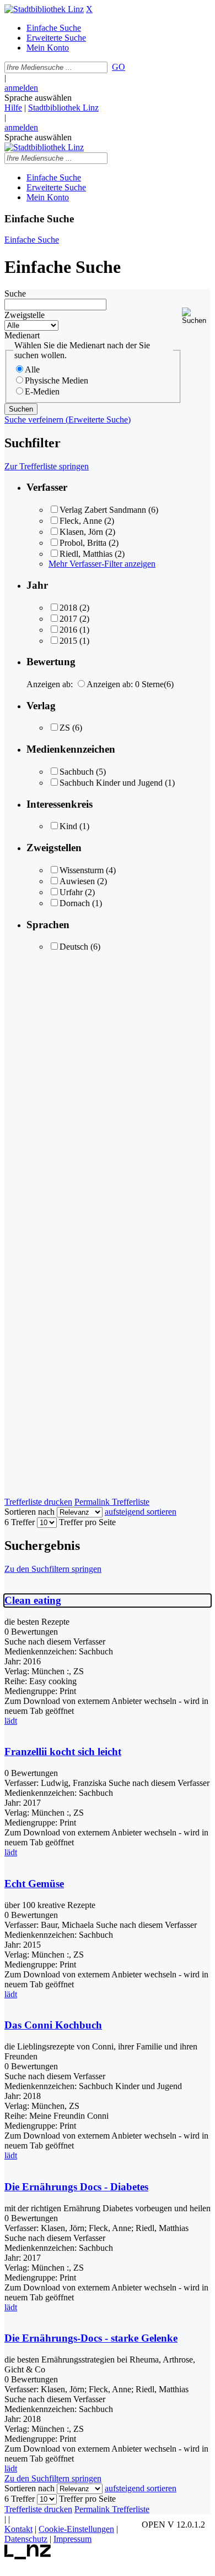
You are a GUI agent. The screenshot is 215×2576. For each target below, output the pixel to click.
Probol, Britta (83, 543)
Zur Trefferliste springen (47, 466)
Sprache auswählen (38, 98)
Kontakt (18, 2529)
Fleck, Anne (81, 521)
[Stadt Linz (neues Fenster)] (28, 2556)
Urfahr (71, 892)
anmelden (21, 88)
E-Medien (42, 391)
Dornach (75, 903)
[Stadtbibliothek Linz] (44, 9)
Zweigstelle (25, 315)
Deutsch (74, 947)
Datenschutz (26, 2539)
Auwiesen (77, 881)
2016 (68, 630)
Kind (68, 826)
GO (119, 67)
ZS (65, 728)
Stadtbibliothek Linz (63, 108)
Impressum (72, 2539)
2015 (68, 641)
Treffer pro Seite (87, 1522)
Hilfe (13, 108)
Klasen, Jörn (81, 532)
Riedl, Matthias (86, 554)
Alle (32, 369)
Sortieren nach (29, 1512)
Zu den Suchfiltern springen (53, 1569)
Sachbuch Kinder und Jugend (111, 783)
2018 (68, 608)
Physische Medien (57, 380)
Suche (15, 294)
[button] (196, 316)
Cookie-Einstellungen (76, 2529)
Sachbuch (77, 772)
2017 (68, 619)
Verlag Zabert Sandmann (103, 510)
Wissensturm (82, 870)
